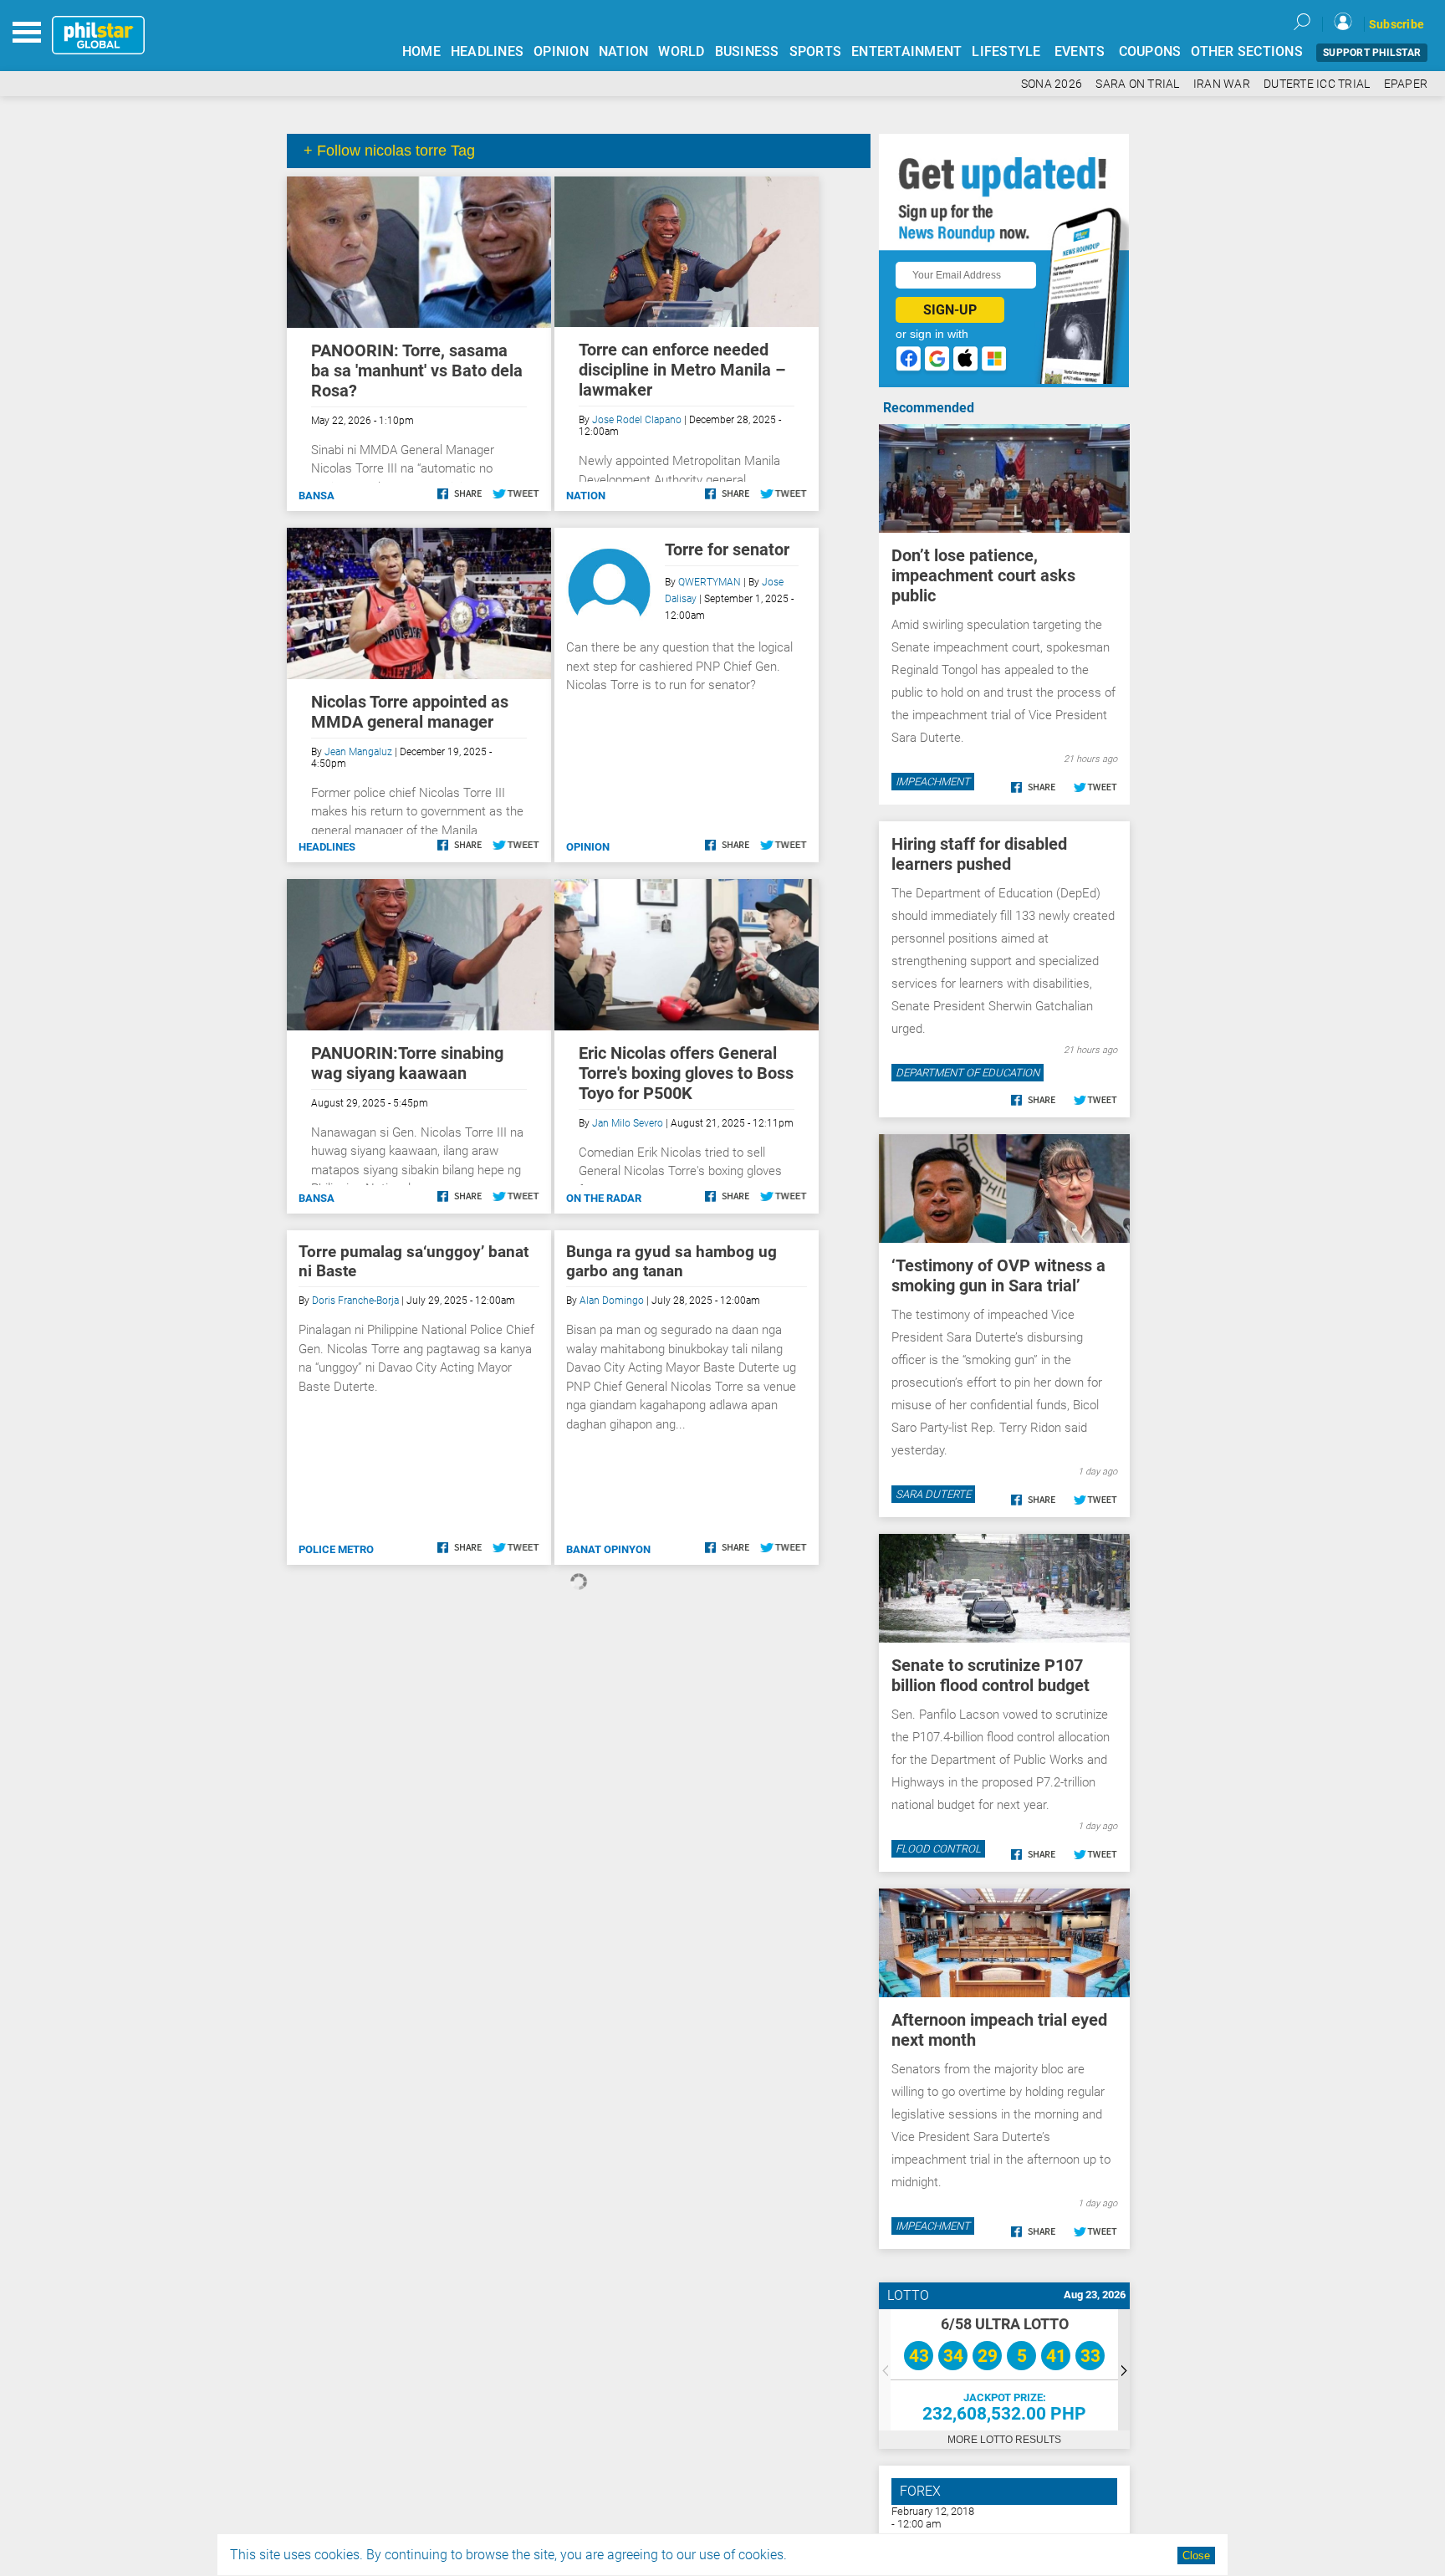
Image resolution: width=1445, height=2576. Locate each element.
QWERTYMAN (710, 582)
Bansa (317, 496)
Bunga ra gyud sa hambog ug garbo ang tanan (671, 1261)
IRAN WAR (1222, 84)
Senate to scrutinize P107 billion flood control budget (991, 1675)
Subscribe (1396, 24)
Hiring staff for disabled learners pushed (979, 854)
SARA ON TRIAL (1137, 84)
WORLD (681, 51)
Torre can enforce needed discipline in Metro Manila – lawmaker (682, 370)
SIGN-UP (950, 310)
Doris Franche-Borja (355, 1301)
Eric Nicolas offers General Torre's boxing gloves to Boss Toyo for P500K (686, 1073)
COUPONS (1150, 51)
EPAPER (1406, 84)
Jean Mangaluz (358, 752)
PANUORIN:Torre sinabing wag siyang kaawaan (407, 1063)
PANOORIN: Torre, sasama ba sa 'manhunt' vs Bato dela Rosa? (417, 371)
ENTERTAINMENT (906, 51)
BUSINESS (747, 51)
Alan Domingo (612, 1301)
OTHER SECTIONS (1247, 51)
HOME (421, 51)
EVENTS (1080, 51)
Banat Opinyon (608, 1549)
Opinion (588, 847)
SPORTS (816, 51)
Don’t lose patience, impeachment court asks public (983, 575)
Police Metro (336, 1549)
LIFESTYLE (1006, 51)
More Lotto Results (1004, 2440)
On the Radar (604, 1198)
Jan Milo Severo (628, 1123)
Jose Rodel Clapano (637, 420)
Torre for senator (727, 549)
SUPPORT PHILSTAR (1372, 53)
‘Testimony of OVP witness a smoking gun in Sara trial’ (998, 1275)
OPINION (561, 51)
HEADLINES (487, 51)
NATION (624, 51)
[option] (1004, 2370)
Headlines (327, 847)
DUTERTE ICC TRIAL (1317, 84)
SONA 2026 (1052, 84)
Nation (586, 496)
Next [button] (1124, 2370)
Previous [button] (885, 2370)
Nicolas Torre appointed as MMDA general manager (410, 712)
